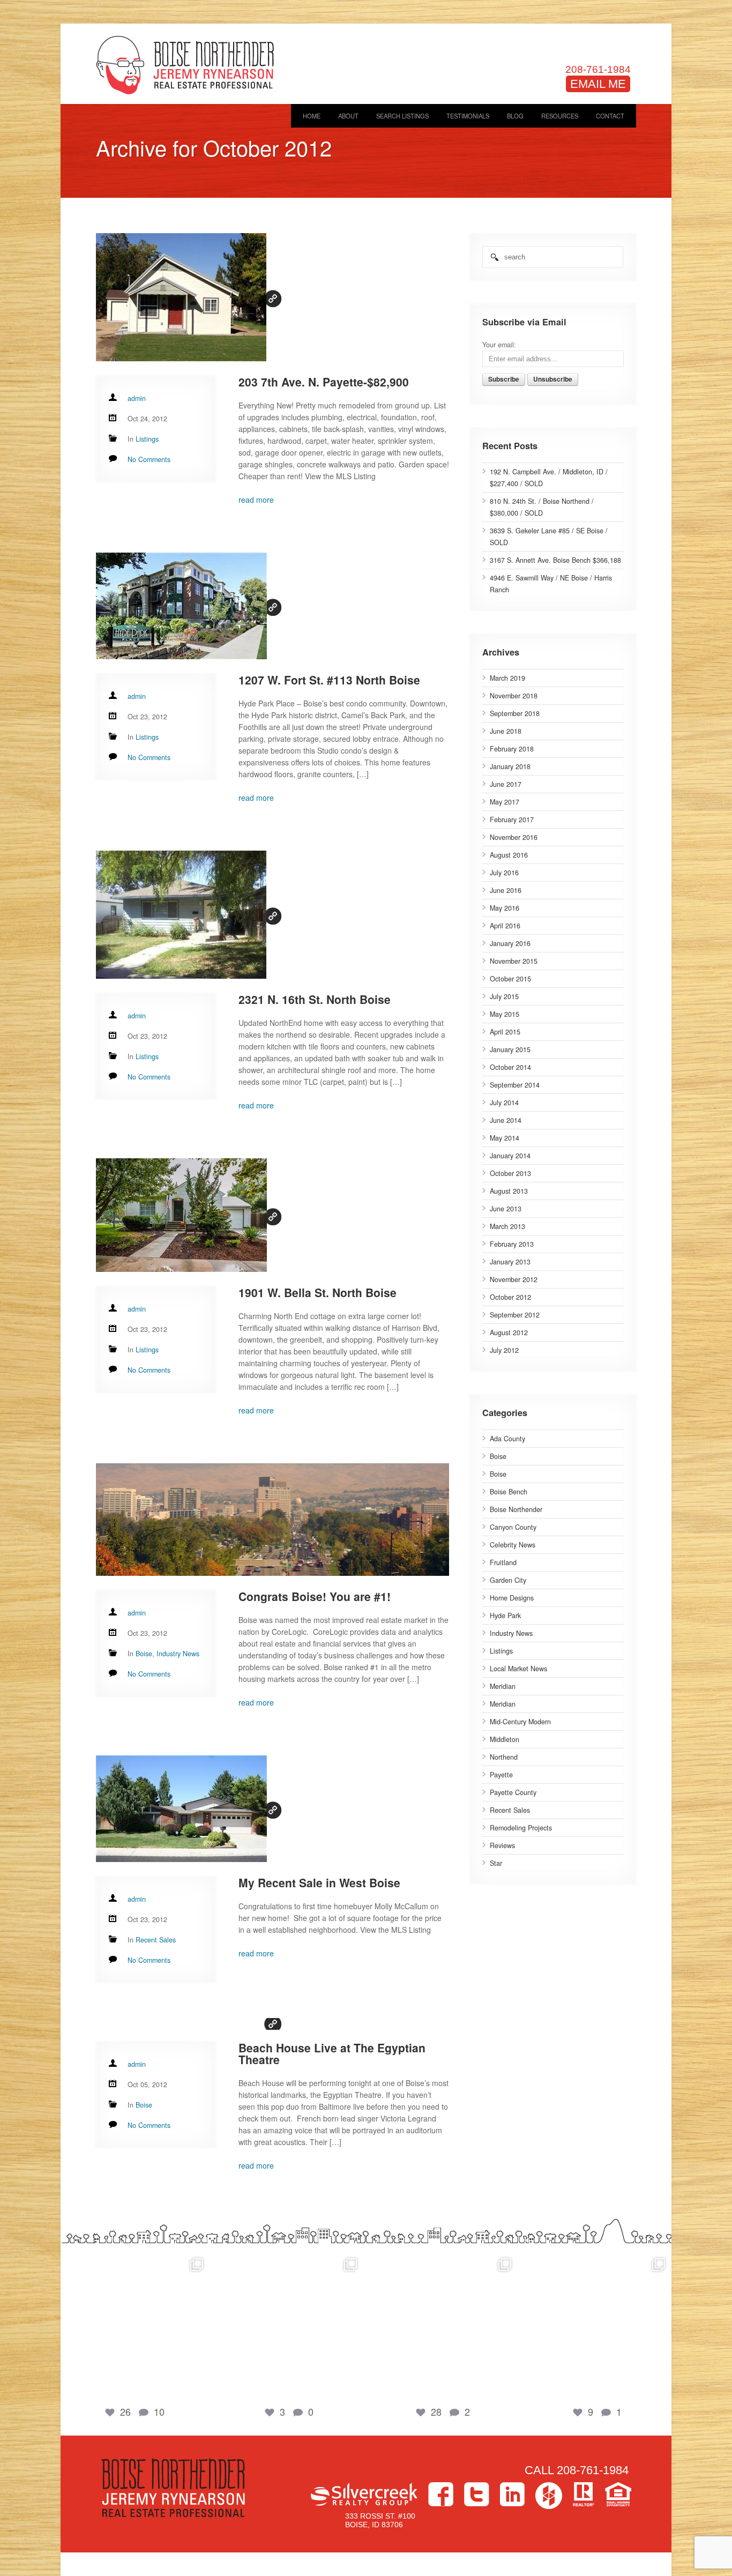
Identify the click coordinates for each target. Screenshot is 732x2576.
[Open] (135, 2326)
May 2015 (505, 1014)
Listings (501, 1651)
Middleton (505, 1739)
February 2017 (512, 820)
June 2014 (506, 1120)
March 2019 (507, 678)
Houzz (549, 2496)
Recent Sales (510, 1810)
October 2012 (510, 1297)
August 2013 (509, 1191)
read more (256, 500)
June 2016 (506, 890)
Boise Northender (516, 1509)
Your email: (499, 345)
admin (137, 398)
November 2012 (514, 1279)
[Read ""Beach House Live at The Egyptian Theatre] (272, 2024)
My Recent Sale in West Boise (319, 1882)
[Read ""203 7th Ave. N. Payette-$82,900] (272, 299)
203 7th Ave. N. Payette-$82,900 (324, 382)
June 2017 (506, 784)
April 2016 (505, 926)
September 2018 (515, 713)
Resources (560, 116)
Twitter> (477, 2494)
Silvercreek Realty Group (364, 2494)
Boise (498, 1456)
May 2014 (505, 1138)
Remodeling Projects (521, 1828)
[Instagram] (199, 2387)
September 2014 (515, 1085)
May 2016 (505, 908)
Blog (515, 116)
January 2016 (510, 943)
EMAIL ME (598, 84)
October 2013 (510, 1173)
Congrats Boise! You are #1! (315, 1596)
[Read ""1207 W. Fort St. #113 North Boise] (272, 607)
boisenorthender (135, 2262)
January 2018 (510, 766)
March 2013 (507, 1226)
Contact (610, 116)
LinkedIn (512, 2494)
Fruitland (503, 1562)
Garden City (508, 1580)
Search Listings (402, 116)
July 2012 (504, 1350)
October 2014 (510, 1067)
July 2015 (504, 996)
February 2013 (512, 1244)
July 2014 (504, 1103)
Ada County (507, 1439)
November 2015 (514, 961)
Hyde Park (505, 1615)
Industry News (511, 1633)
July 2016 (504, 873)
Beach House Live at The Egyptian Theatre (332, 2053)
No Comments (149, 459)
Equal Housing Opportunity (618, 2494)
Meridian (503, 1686)
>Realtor (584, 2494)
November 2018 (514, 696)
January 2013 (510, 1262)
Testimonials (468, 116)
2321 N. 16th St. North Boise (315, 999)
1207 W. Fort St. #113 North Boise (329, 680)
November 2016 (514, 837)
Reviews (502, 1845)
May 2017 (505, 802)
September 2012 (515, 1315)
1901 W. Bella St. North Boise (318, 1292)
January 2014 (510, 1156)
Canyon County (513, 1527)
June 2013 (506, 1209)
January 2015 (510, 1049)
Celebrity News (513, 1545)
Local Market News (518, 1669)
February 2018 (512, 749)
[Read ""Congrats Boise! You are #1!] (272, 1521)
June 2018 (506, 731)
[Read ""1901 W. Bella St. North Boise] (272, 1216)
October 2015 (510, 979)
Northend (504, 1757)
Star (496, 1863)
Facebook (441, 2494)
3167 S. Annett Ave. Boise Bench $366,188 (555, 560)
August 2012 (509, 1332)
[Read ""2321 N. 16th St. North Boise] (272, 916)
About (348, 116)
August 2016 (509, 855)
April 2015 (505, 1032)
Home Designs (512, 1598)
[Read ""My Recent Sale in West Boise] (272, 1810)
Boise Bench (509, 1492)
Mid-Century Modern (520, 1722)
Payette (501, 1775)
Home (312, 116)
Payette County (513, 1792)
